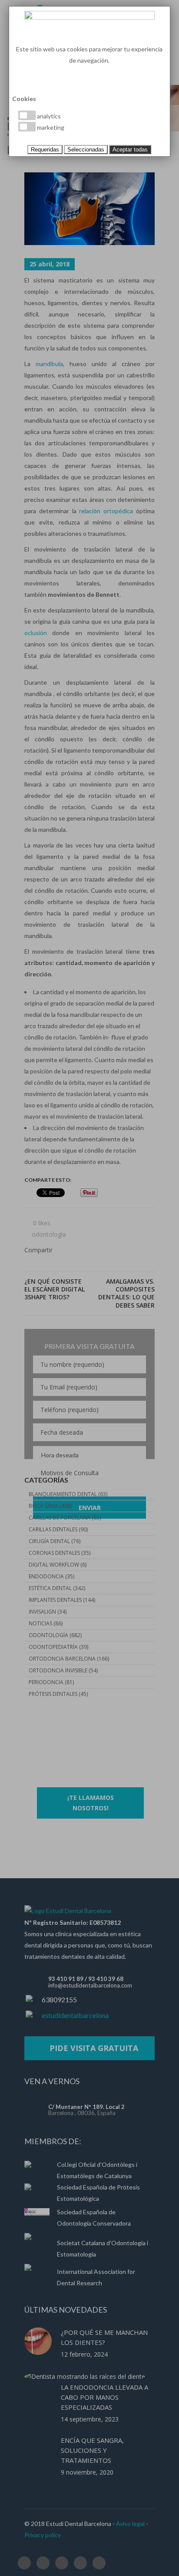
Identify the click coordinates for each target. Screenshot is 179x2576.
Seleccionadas (86, 150)
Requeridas (45, 150)
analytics (48, 116)
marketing (50, 127)
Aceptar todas (130, 150)
